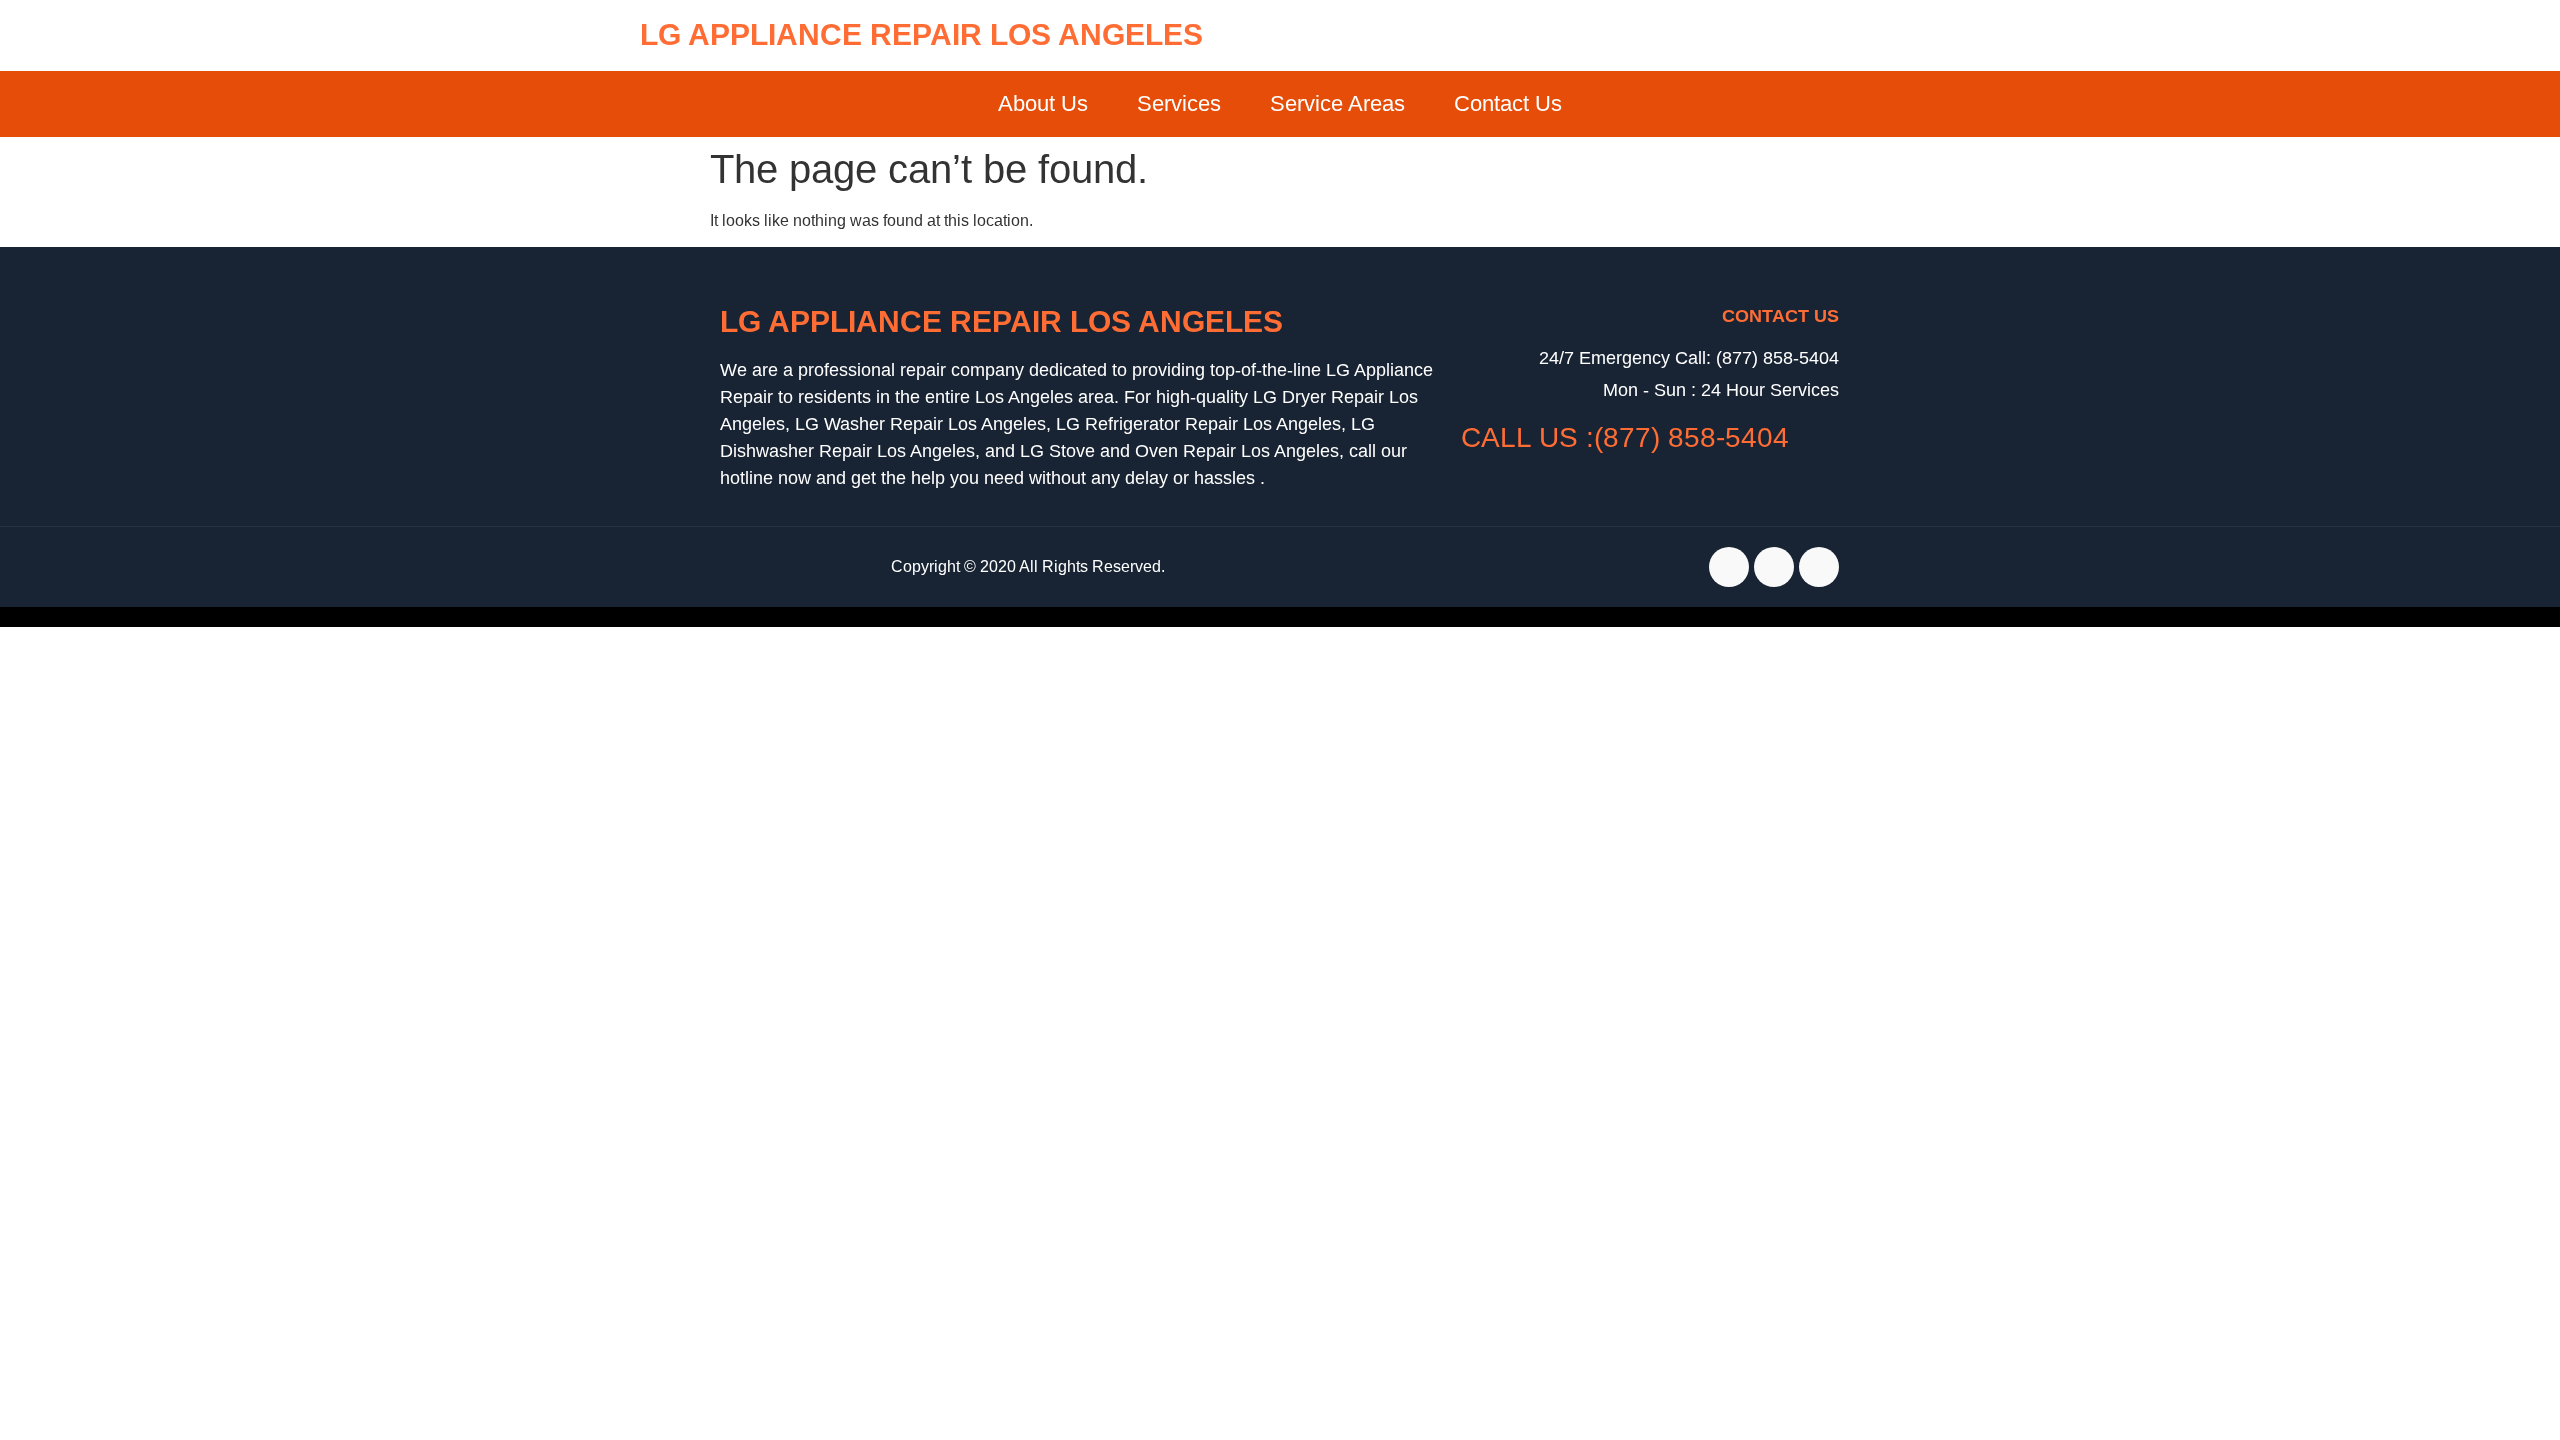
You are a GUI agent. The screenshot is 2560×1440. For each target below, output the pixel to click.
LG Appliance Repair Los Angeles (921, 34)
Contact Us (1508, 103)
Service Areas (1337, 103)
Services (1179, 103)
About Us (1043, 103)
